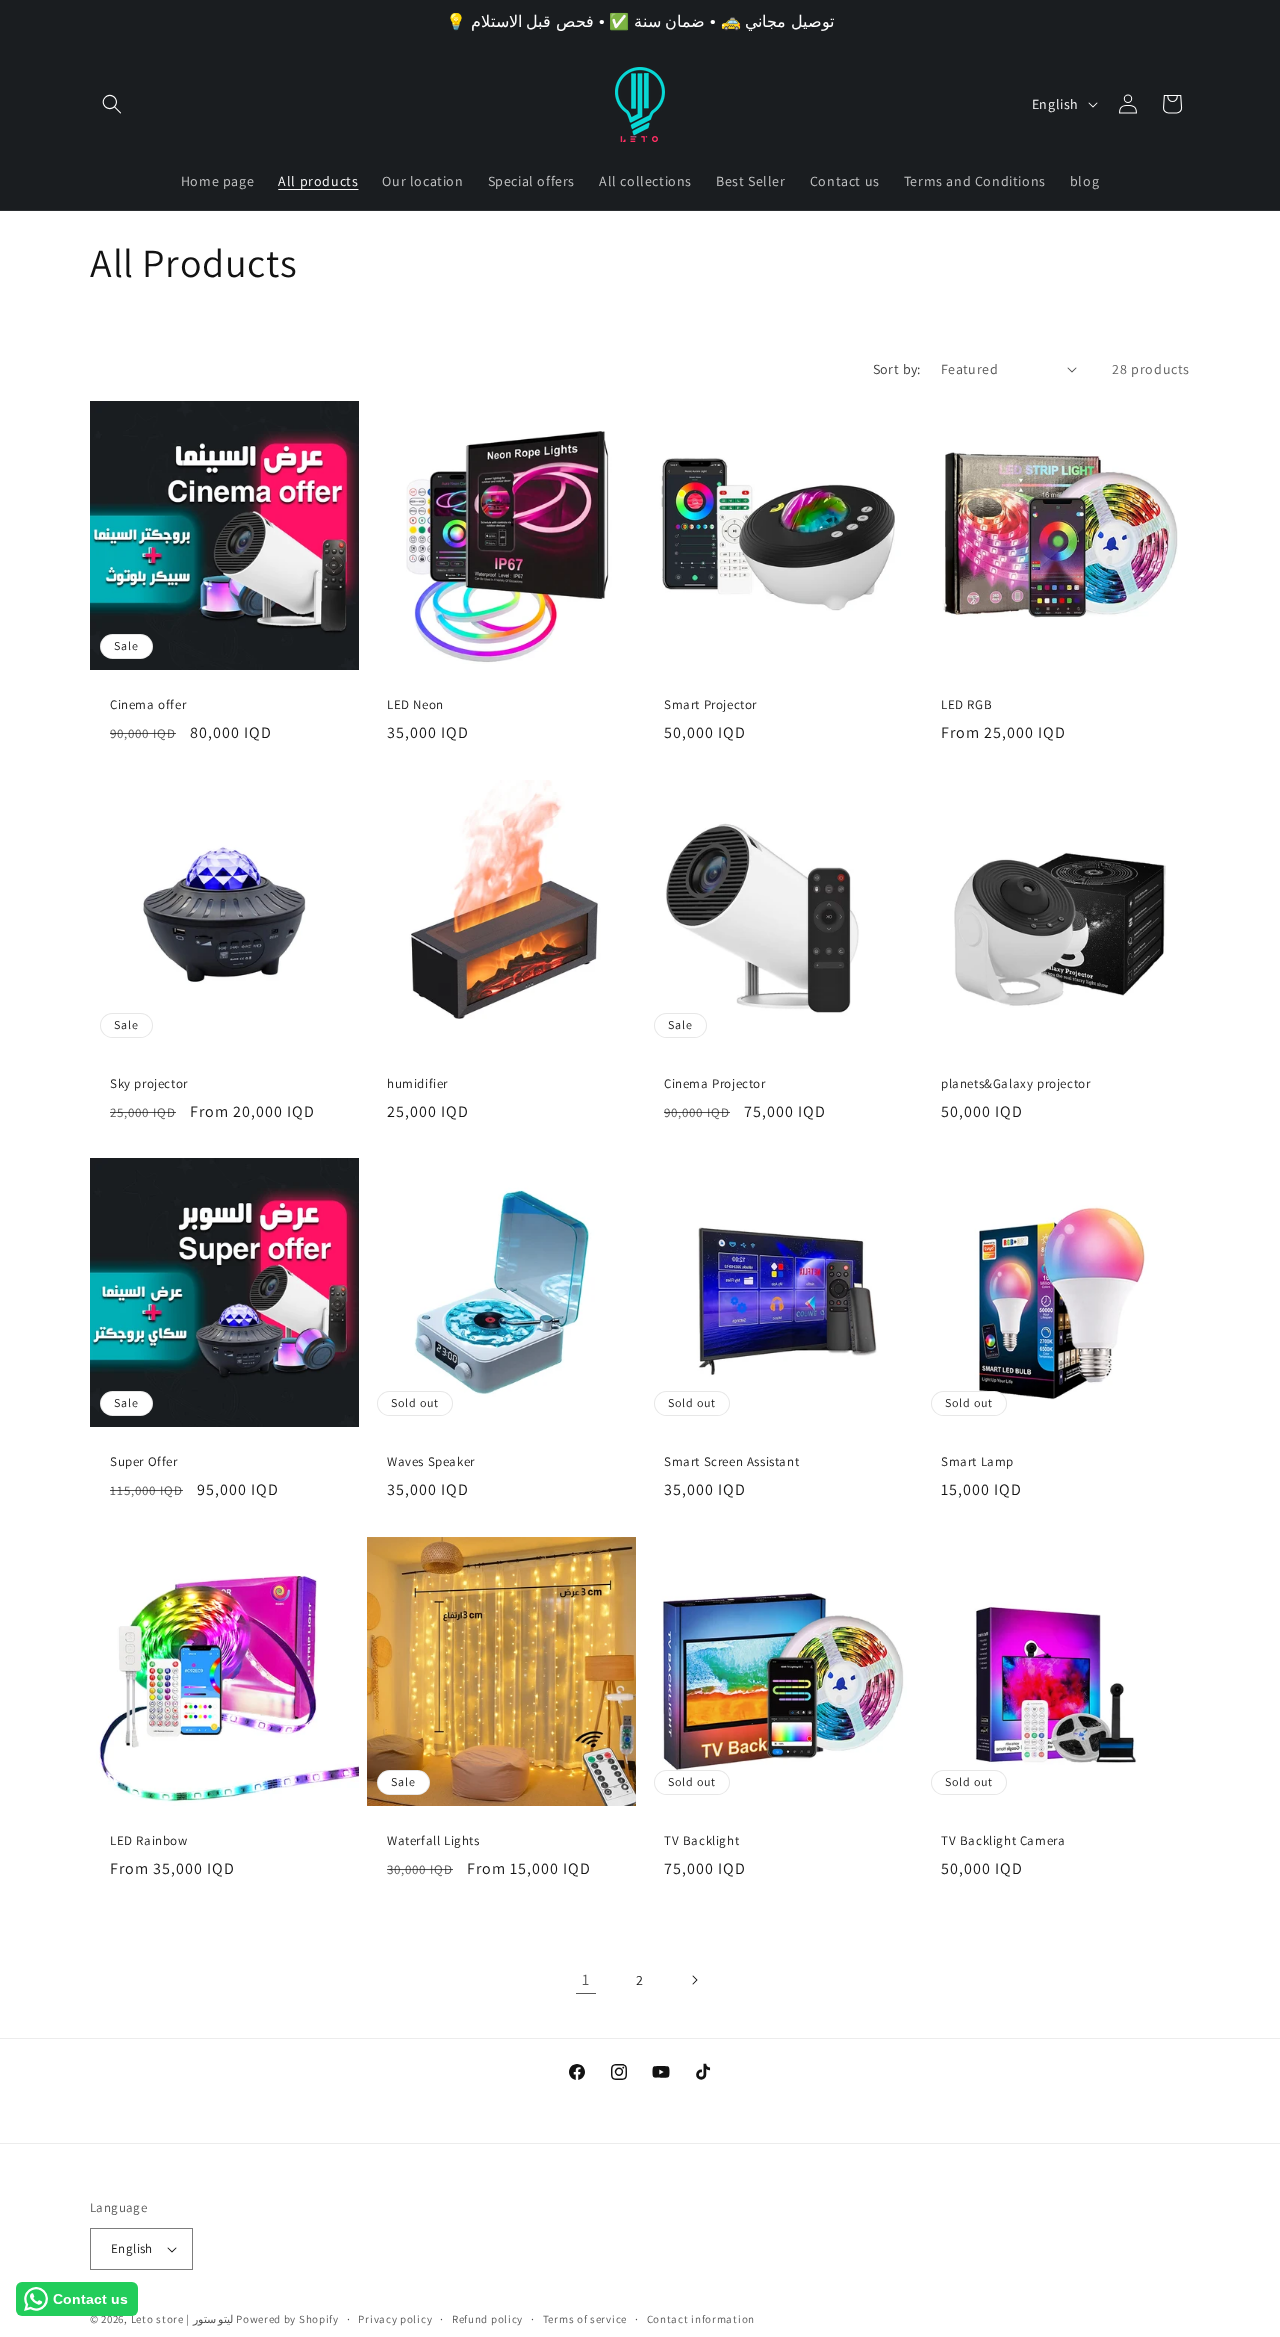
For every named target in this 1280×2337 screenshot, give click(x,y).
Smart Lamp (977, 1462)
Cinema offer (148, 705)
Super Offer (144, 1462)
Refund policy (487, 2319)
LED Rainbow (149, 1841)
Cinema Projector (715, 1084)
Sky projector (149, 1084)
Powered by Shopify (287, 2319)
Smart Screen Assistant (731, 1462)
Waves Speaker (431, 1462)
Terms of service (585, 2319)
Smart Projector (710, 705)
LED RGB (966, 705)
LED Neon (415, 705)
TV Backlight (701, 1841)
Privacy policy (395, 2319)
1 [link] (586, 1979)
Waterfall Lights (433, 1841)
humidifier (417, 1084)
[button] (112, 104)
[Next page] (694, 1980)
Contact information (701, 2319)
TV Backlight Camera (1003, 1841)
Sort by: (897, 369)
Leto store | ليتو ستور (184, 2319)
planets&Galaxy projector (1015, 1084)
